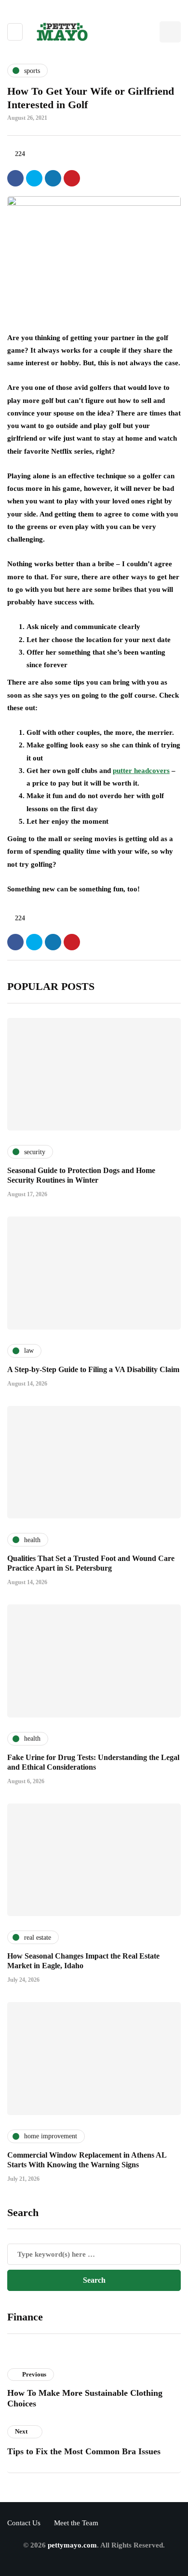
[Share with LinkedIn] (53, 178)
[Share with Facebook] (15, 178)
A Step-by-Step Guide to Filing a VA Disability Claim (93, 1369)
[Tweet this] (34, 178)
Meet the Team (76, 2523)
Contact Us (24, 2523)
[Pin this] (72, 178)
